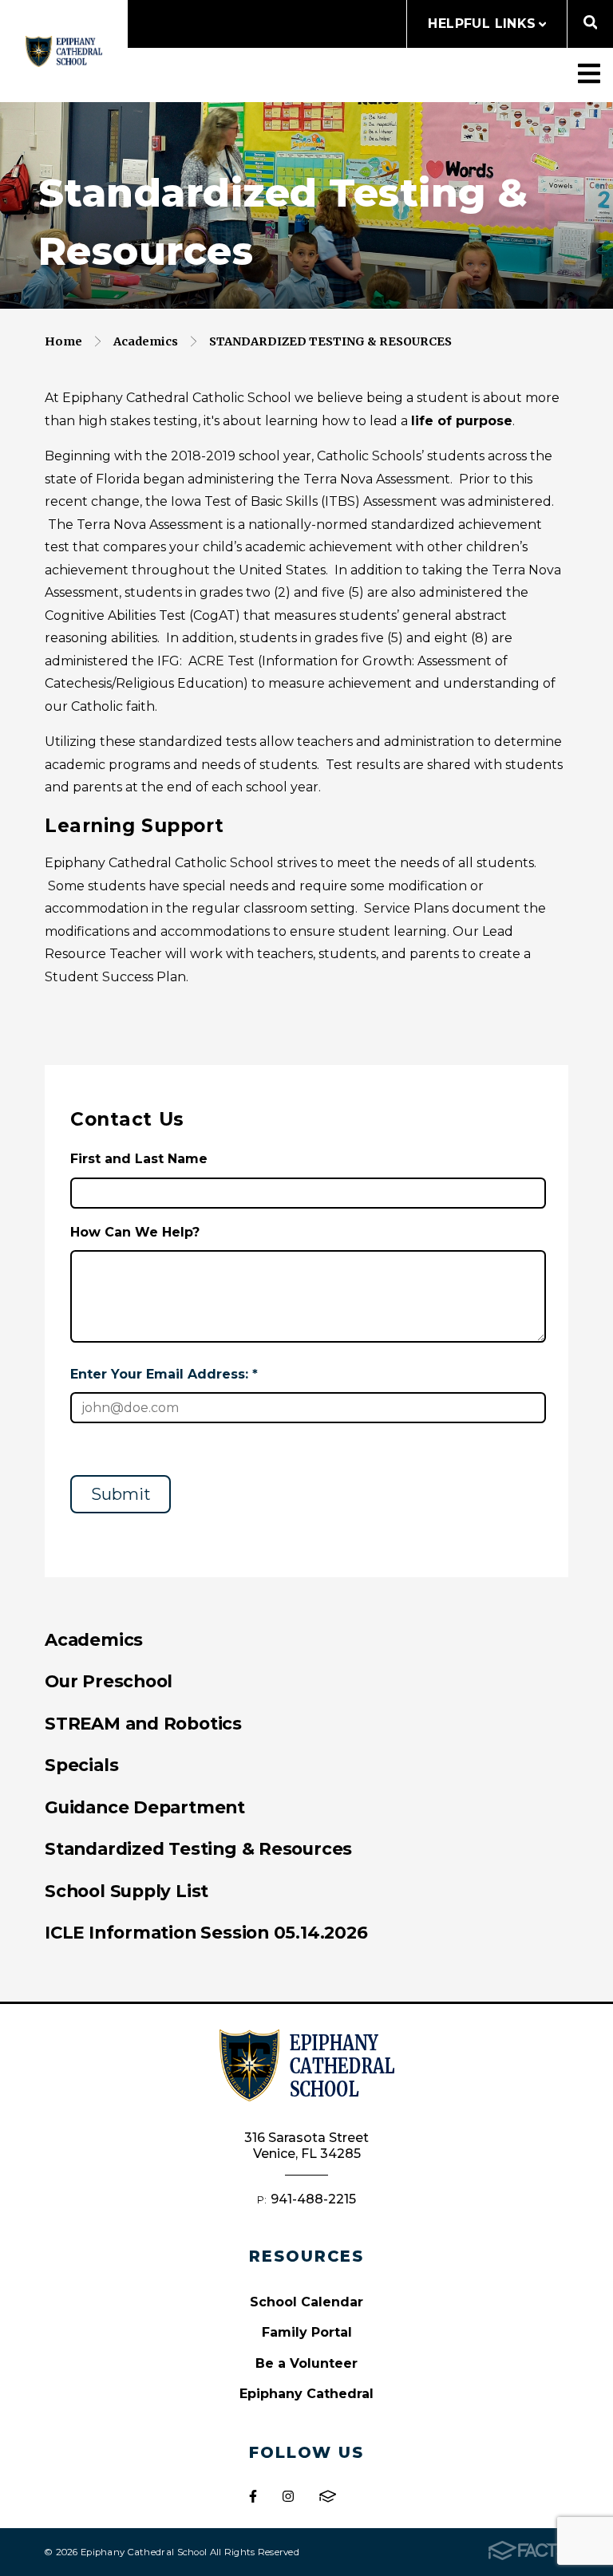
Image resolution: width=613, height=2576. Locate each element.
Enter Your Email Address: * (164, 1374)
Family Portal (307, 2332)
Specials (81, 1765)
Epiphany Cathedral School (64, 51)
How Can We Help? (135, 1232)
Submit (121, 1494)
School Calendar (306, 2302)
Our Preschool (109, 1681)
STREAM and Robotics (143, 1723)
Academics (146, 341)
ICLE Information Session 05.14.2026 (206, 1932)
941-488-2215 (313, 2199)
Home (63, 341)
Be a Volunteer (306, 2363)
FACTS (328, 2496)
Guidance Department (145, 1807)
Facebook (253, 2496)
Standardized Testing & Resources (330, 341)
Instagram (288, 2496)
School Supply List (127, 1891)
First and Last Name (139, 1159)
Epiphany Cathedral (306, 2394)
